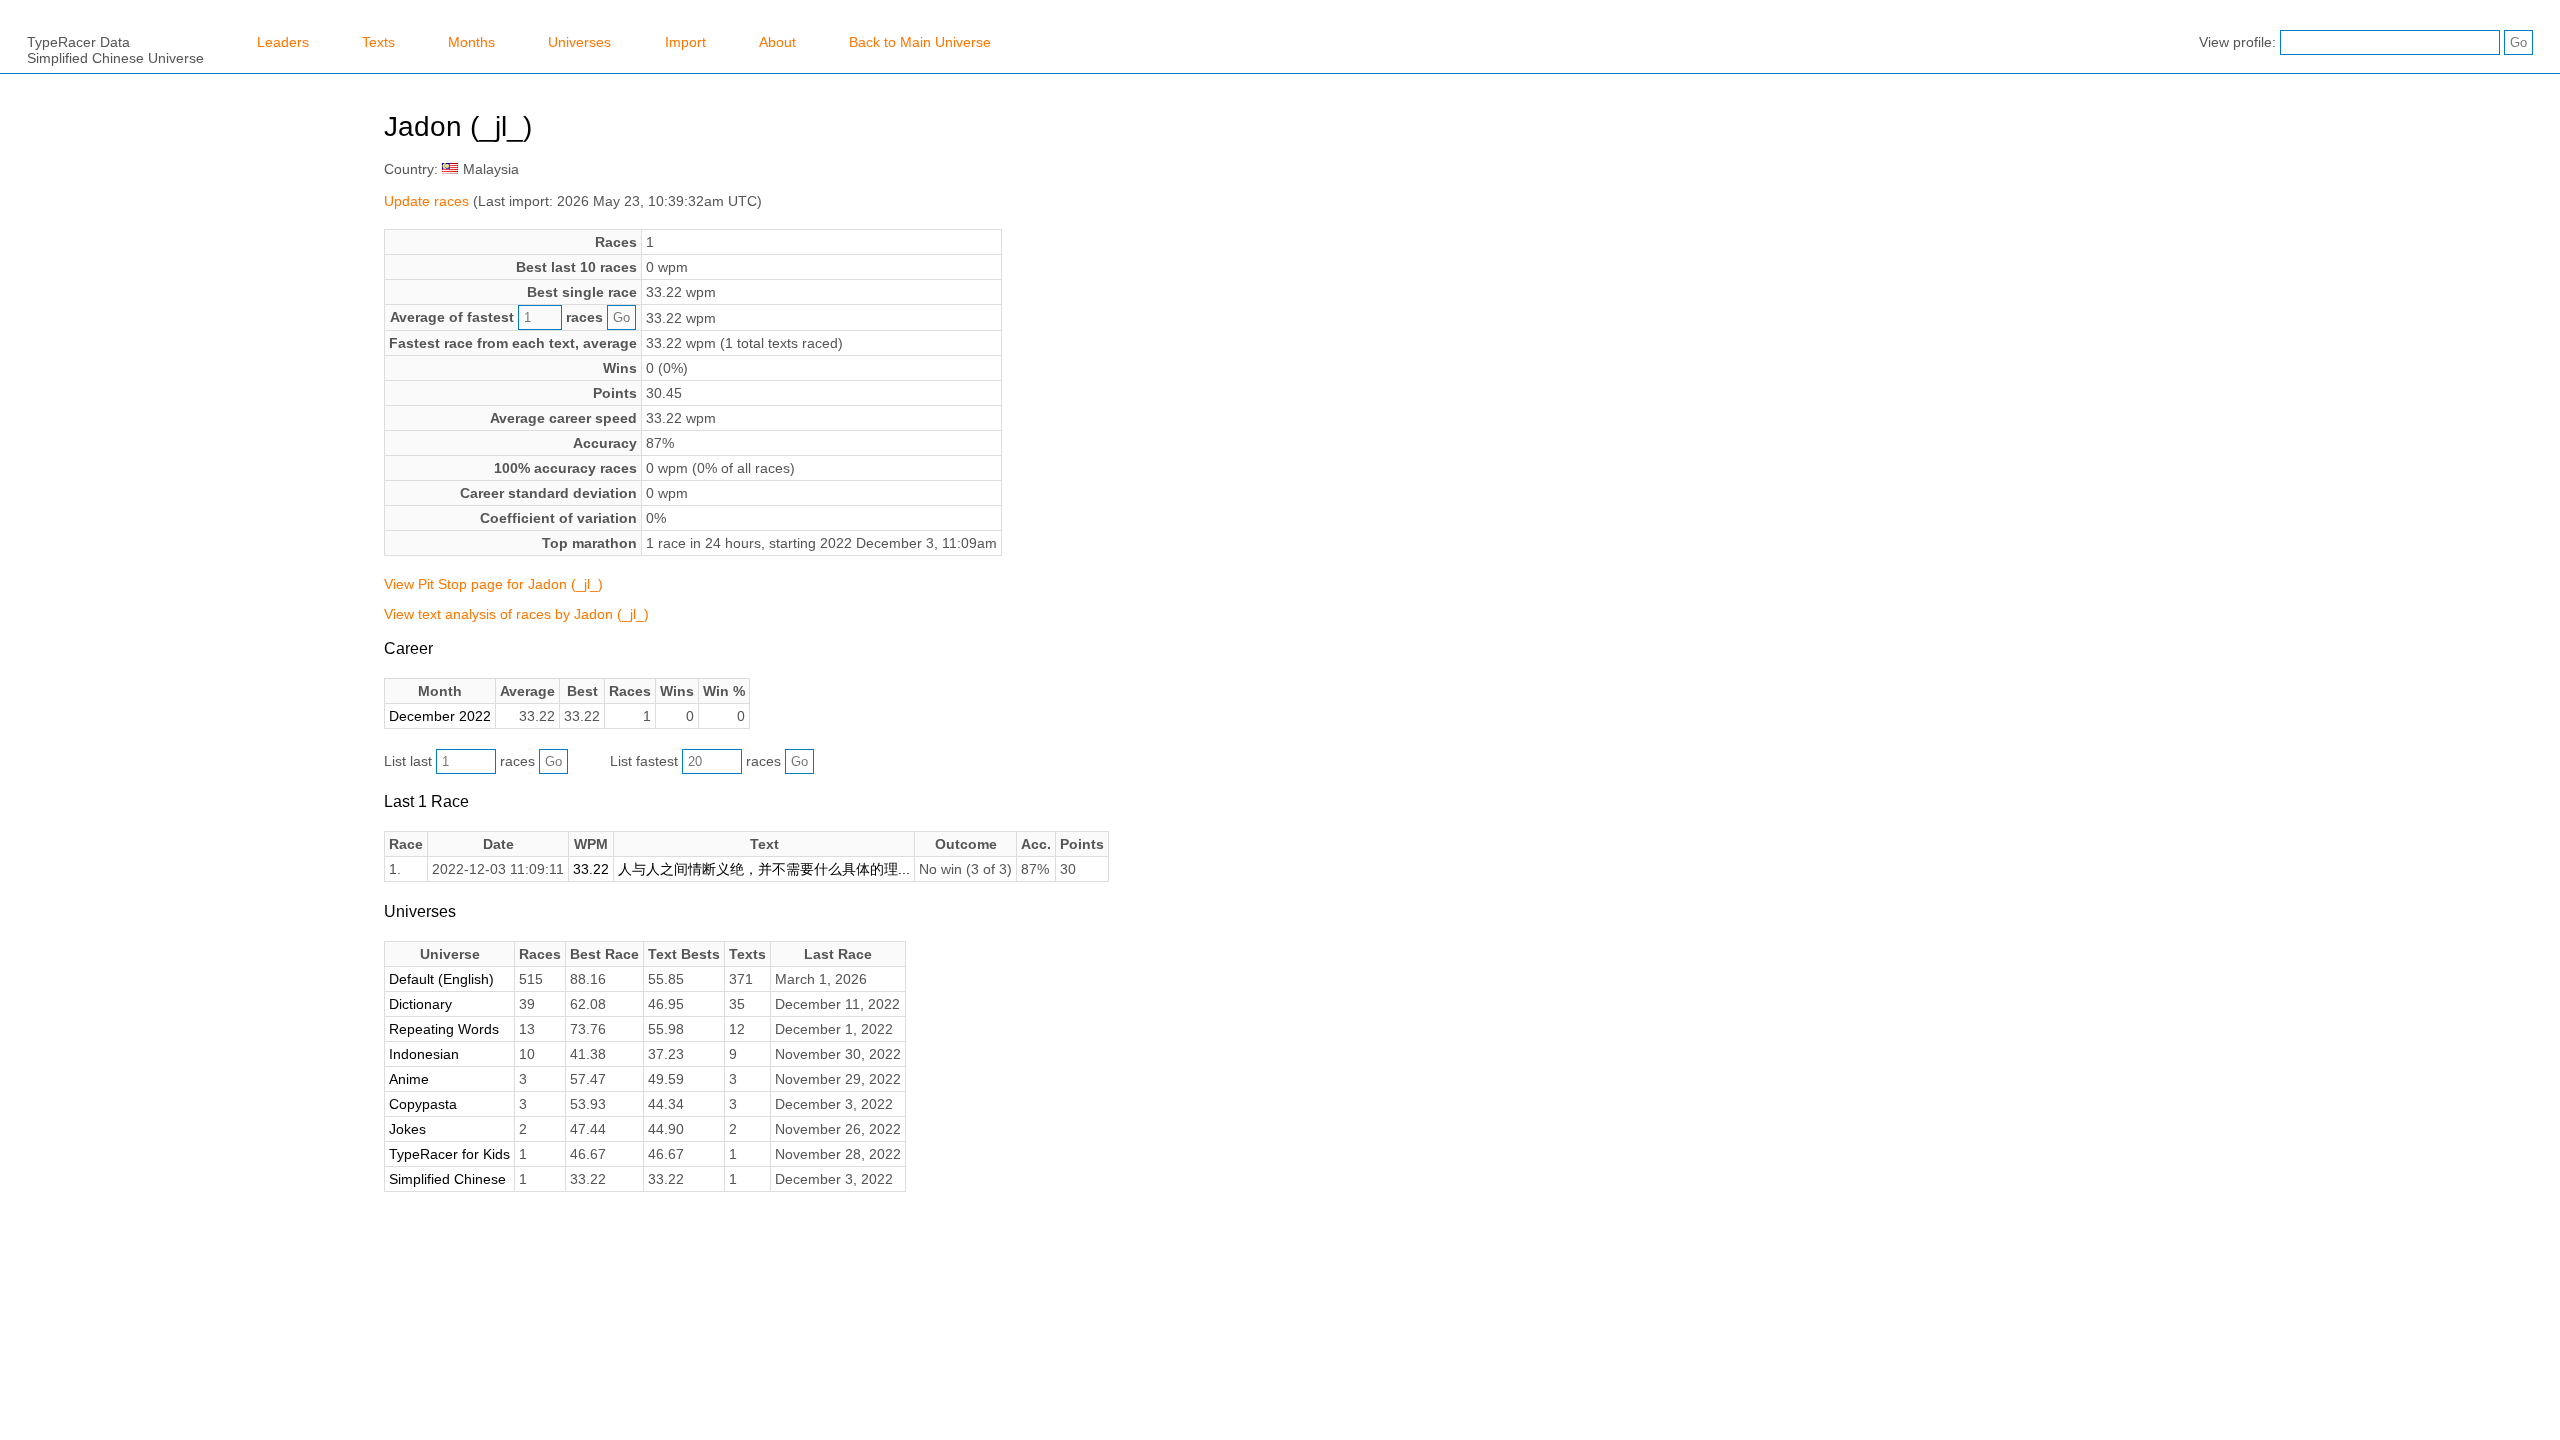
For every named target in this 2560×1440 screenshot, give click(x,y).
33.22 (591, 869)
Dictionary (420, 1004)
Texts (378, 42)
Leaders (283, 42)
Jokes (407, 1129)
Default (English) (441, 979)
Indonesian (424, 1054)
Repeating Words (444, 1029)
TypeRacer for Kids (449, 1154)
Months (471, 42)
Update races (426, 201)
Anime (409, 1079)
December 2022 (440, 716)
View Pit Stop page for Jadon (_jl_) (493, 584)
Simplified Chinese (447, 1179)
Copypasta (423, 1104)
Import (685, 42)
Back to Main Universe (920, 42)
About (777, 42)
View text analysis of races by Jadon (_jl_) (516, 614)
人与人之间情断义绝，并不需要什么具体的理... (764, 869)
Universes (579, 42)
